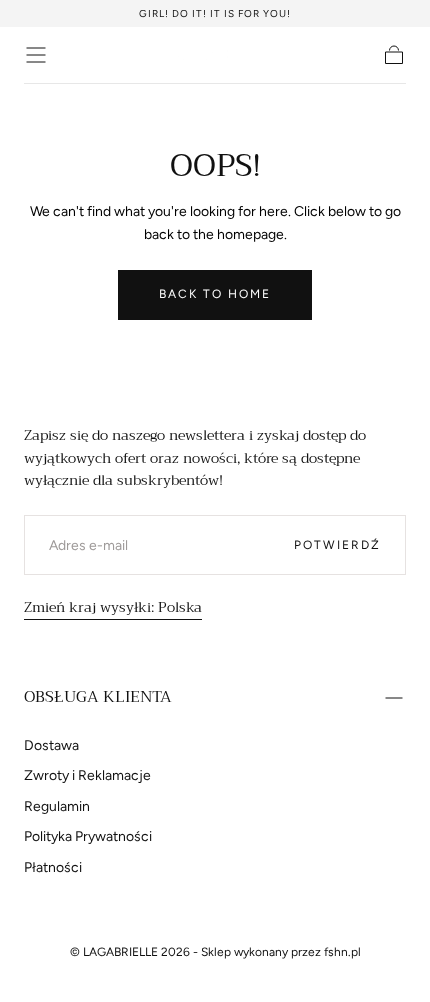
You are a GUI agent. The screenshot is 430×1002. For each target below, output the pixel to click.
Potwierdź (337, 545)
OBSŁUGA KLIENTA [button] (98, 697)
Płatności (53, 867)
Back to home (215, 294)
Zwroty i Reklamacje (87, 775)
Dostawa (51, 745)
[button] (36, 55)
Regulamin (57, 806)
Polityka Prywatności (88, 836)
